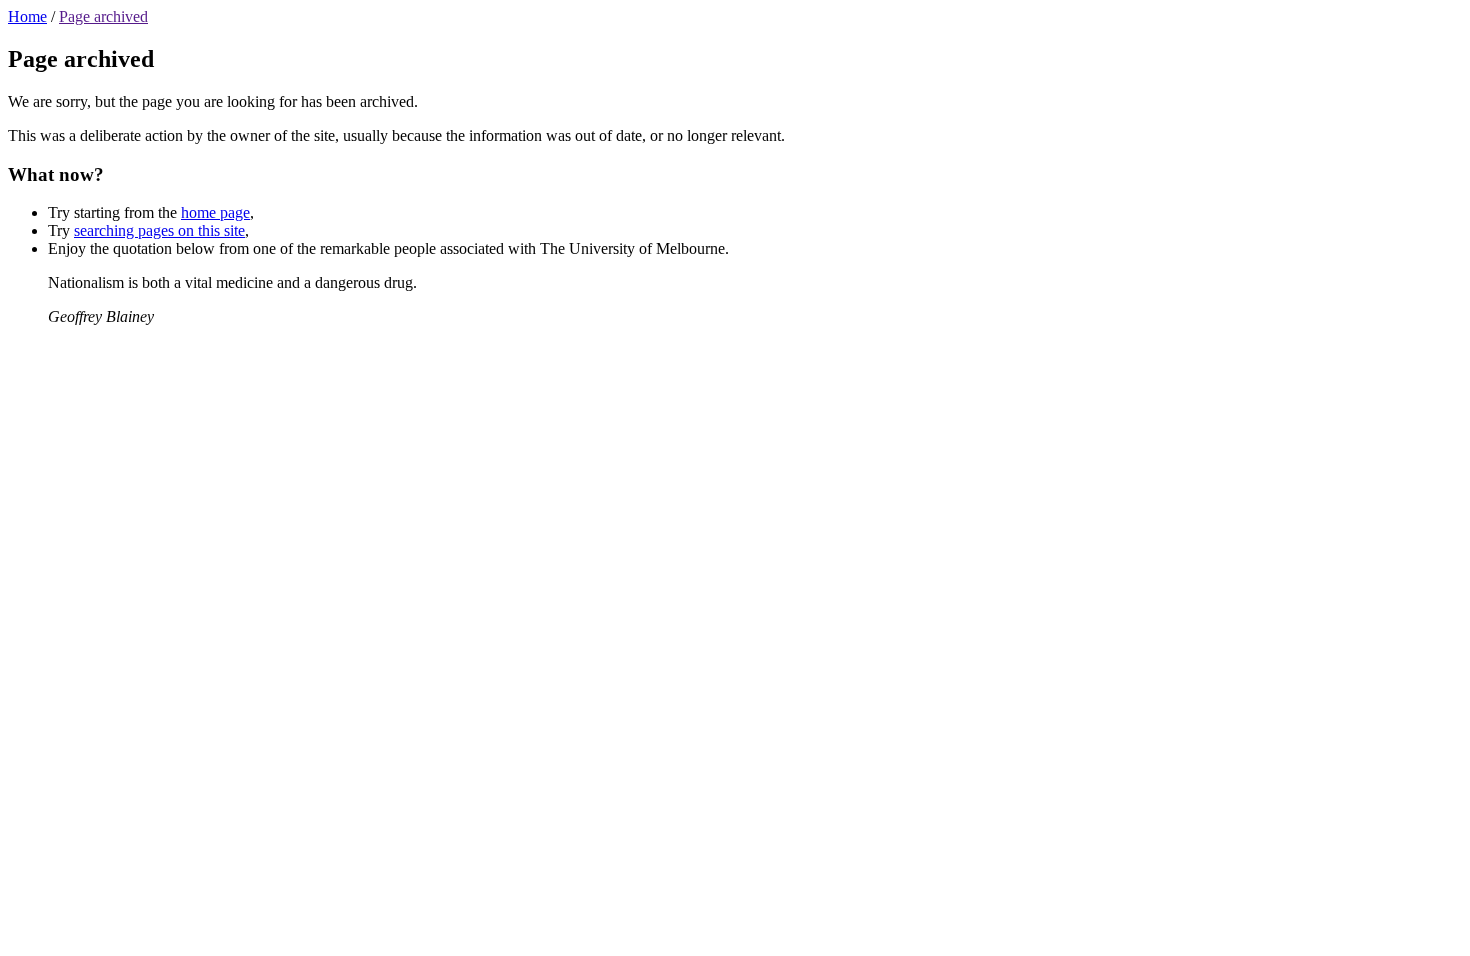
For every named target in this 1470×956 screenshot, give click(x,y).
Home (27, 16)
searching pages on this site (159, 230)
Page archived (103, 16)
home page (215, 212)
